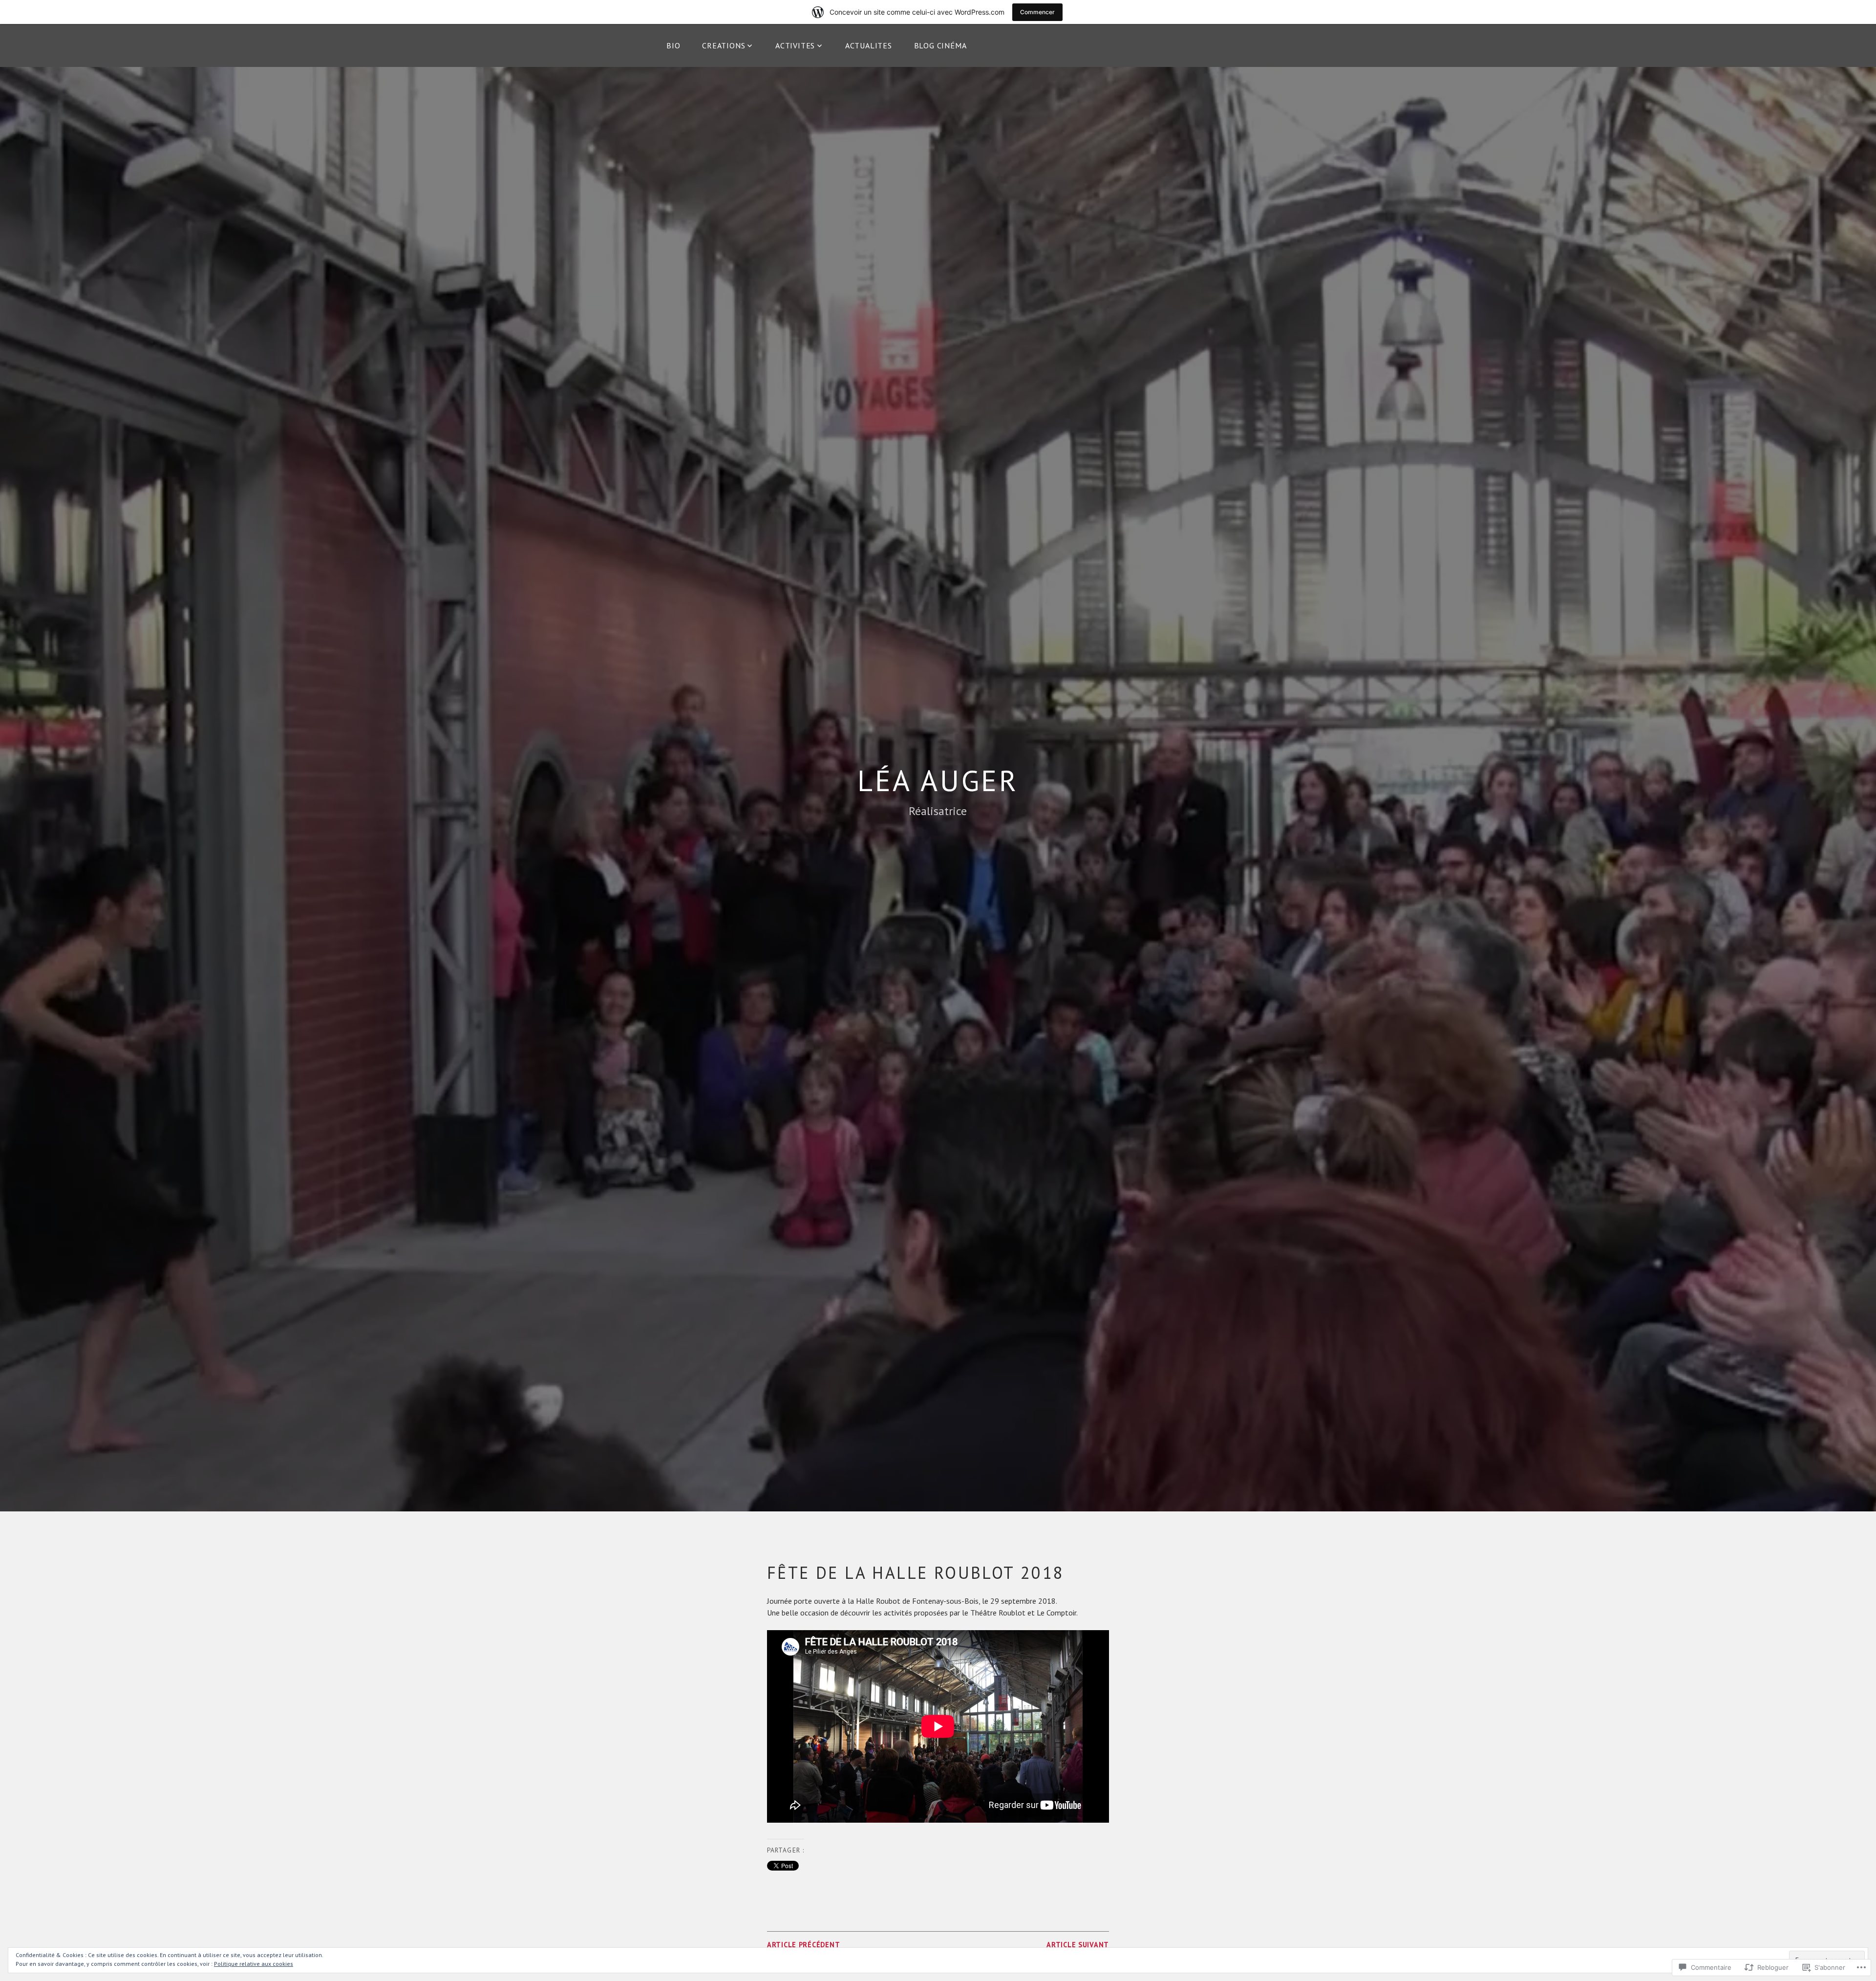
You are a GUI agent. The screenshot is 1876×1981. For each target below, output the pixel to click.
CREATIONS (724, 45)
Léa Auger (938, 780)
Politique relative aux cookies (254, 1964)
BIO (673, 45)
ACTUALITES (869, 45)
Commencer (1037, 12)
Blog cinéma (940, 45)
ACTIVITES (795, 45)
